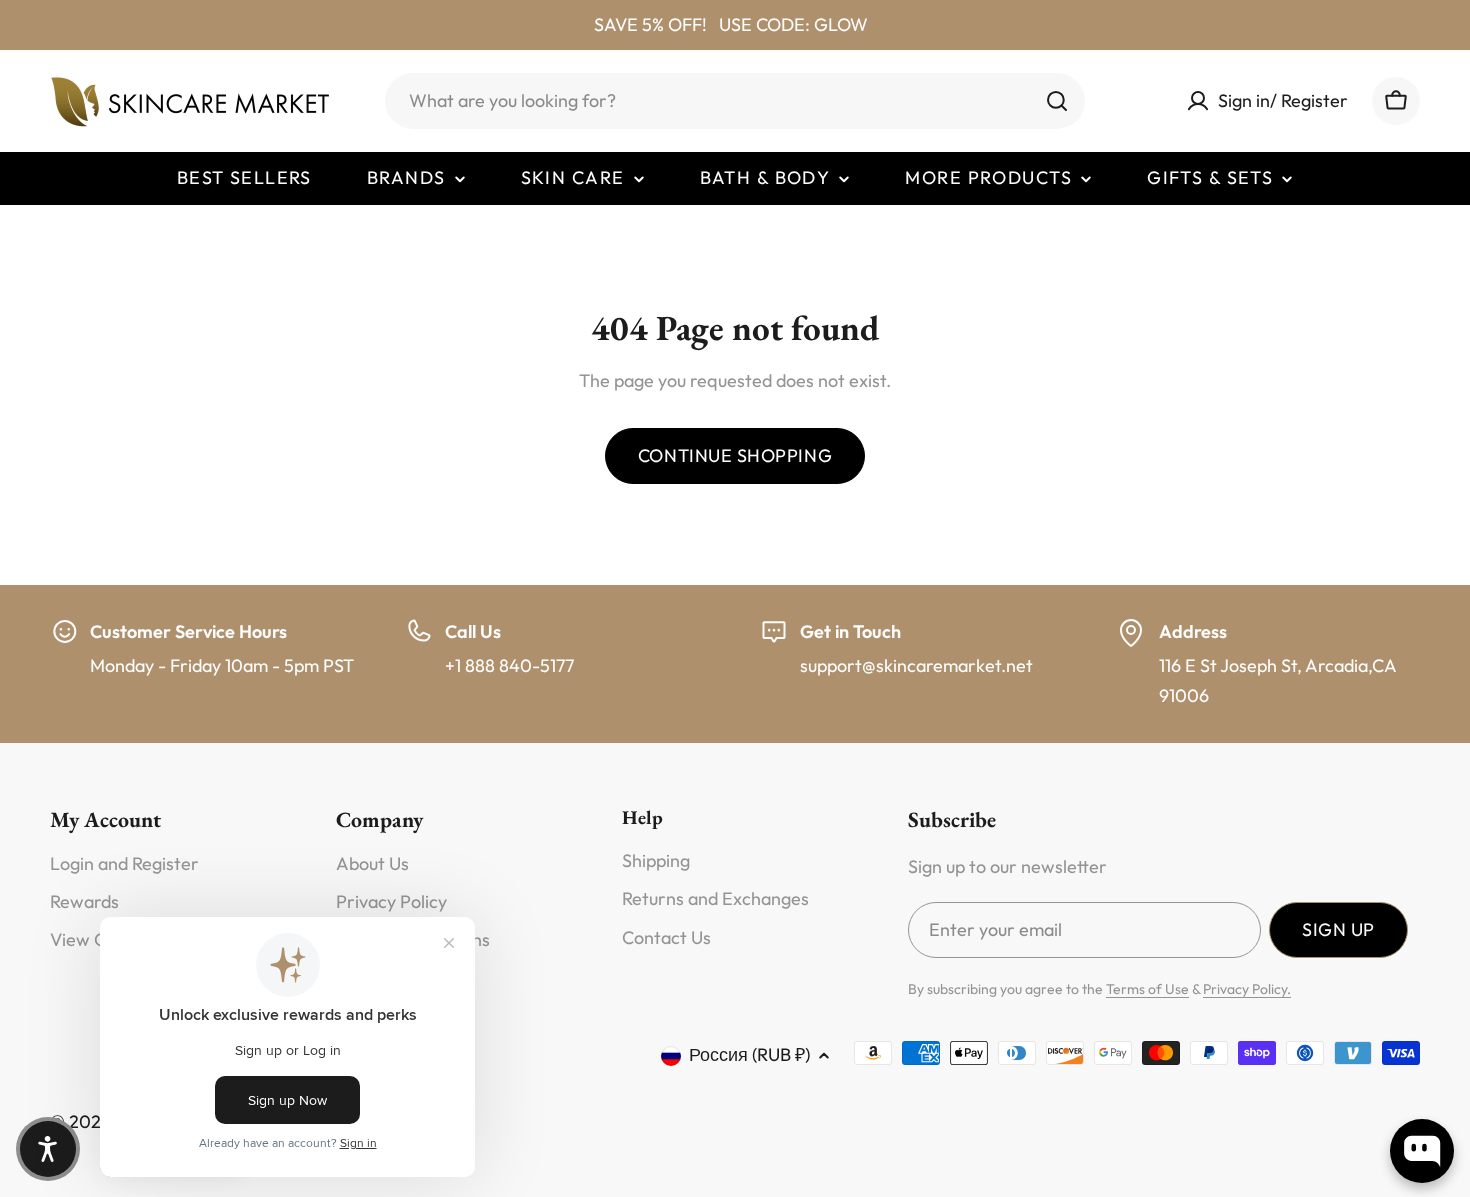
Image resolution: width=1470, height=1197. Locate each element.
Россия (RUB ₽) (749, 1054)
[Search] (1057, 101)
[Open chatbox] (1422, 1151)
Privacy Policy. (1247, 989)
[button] (48, 1149)
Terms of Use (1147, 989)
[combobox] (735, 101)
